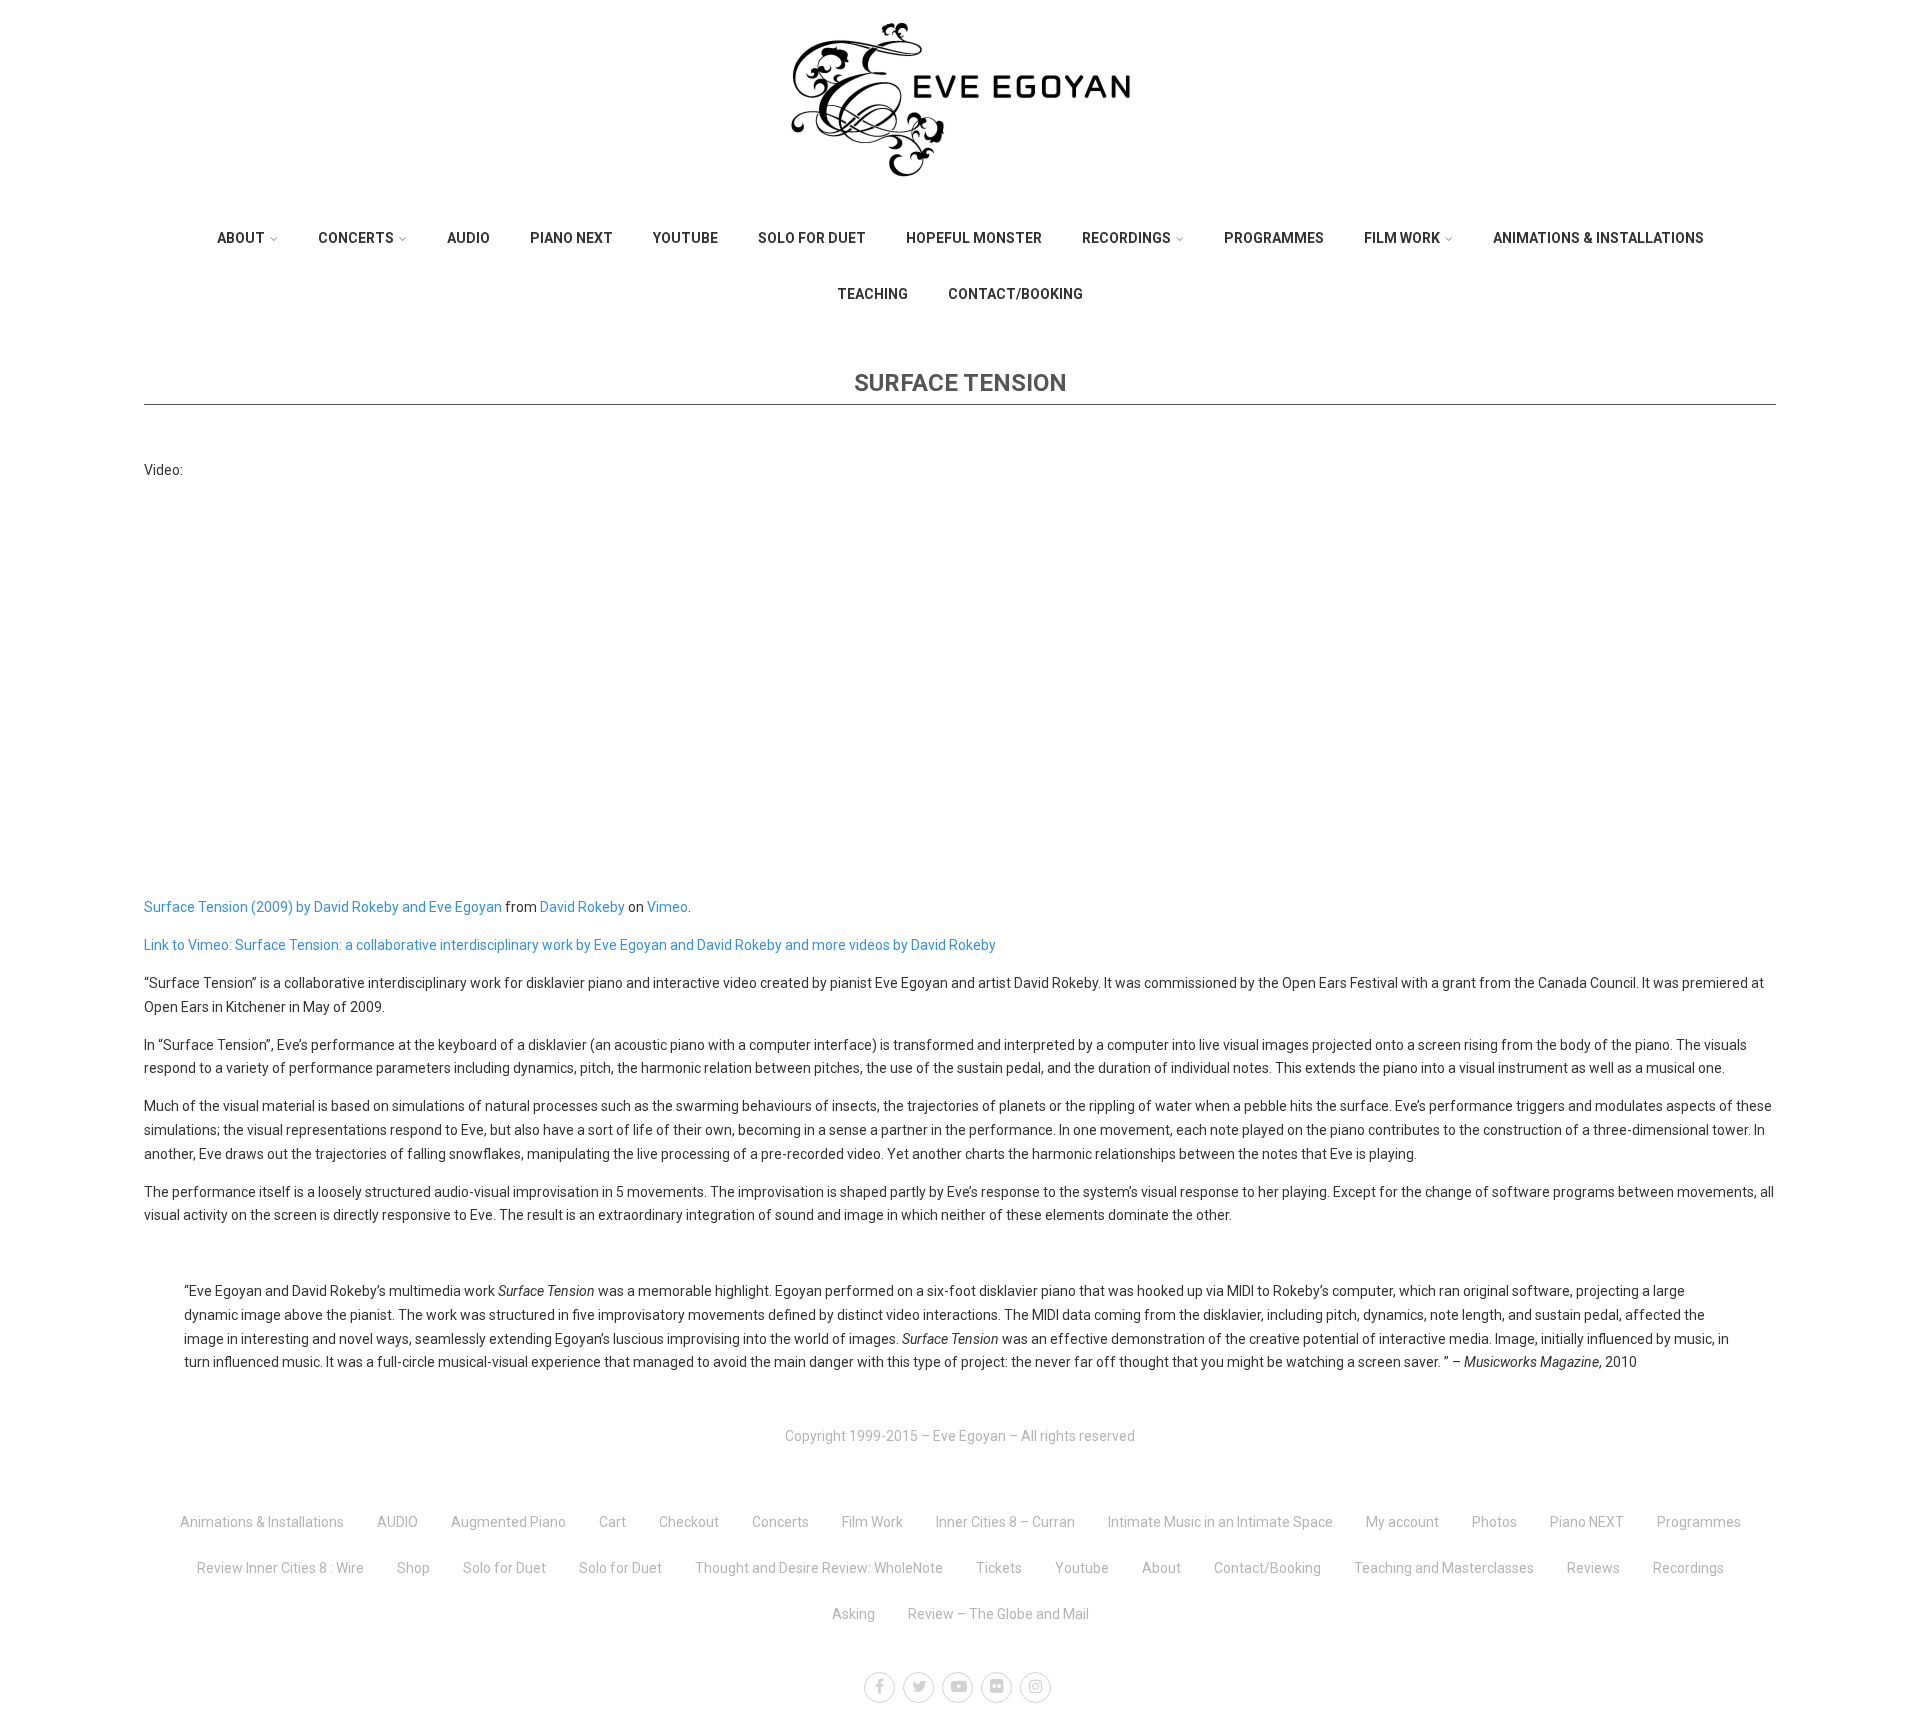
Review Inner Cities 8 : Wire (280, 1568)
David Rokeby (582, 907)
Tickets (999, 1568)
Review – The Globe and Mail (998, 1614)
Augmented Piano (508, 1522)
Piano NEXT (571, 238)
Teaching (872, 294)
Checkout (689, 1522)
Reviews (1593, 1568)
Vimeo (667, 907)
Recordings (1126, 238)
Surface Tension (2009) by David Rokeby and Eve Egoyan (323, 907)
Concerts (356, 238)
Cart (612, 1522)
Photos (1494, 1522)
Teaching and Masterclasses (1444, 1568)
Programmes (1274, 238)
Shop (413, 1568)
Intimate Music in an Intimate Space (1220, 1522)
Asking (853, 1614)
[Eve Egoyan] (960, 203)
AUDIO (468, 238)
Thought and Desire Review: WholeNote (819, 1568)
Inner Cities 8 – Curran (1005, 1522)
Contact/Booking (1015, 294)
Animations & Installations (1598, 238)
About (241, 238)
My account (1402, 1522)
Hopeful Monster (974, 238)
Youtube (685, 238)
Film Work (1402, 238)
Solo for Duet (812, 238)
